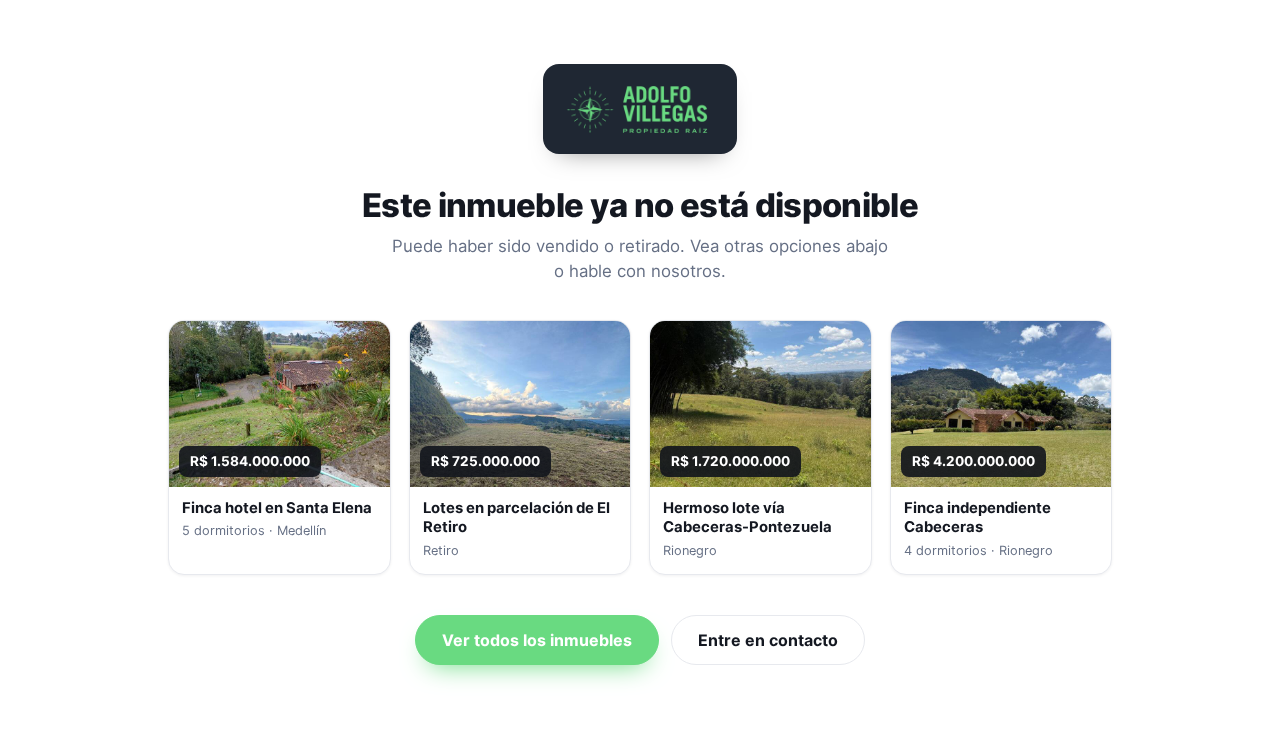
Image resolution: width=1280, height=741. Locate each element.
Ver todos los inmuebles (537, 640)
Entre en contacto (768, 640)
